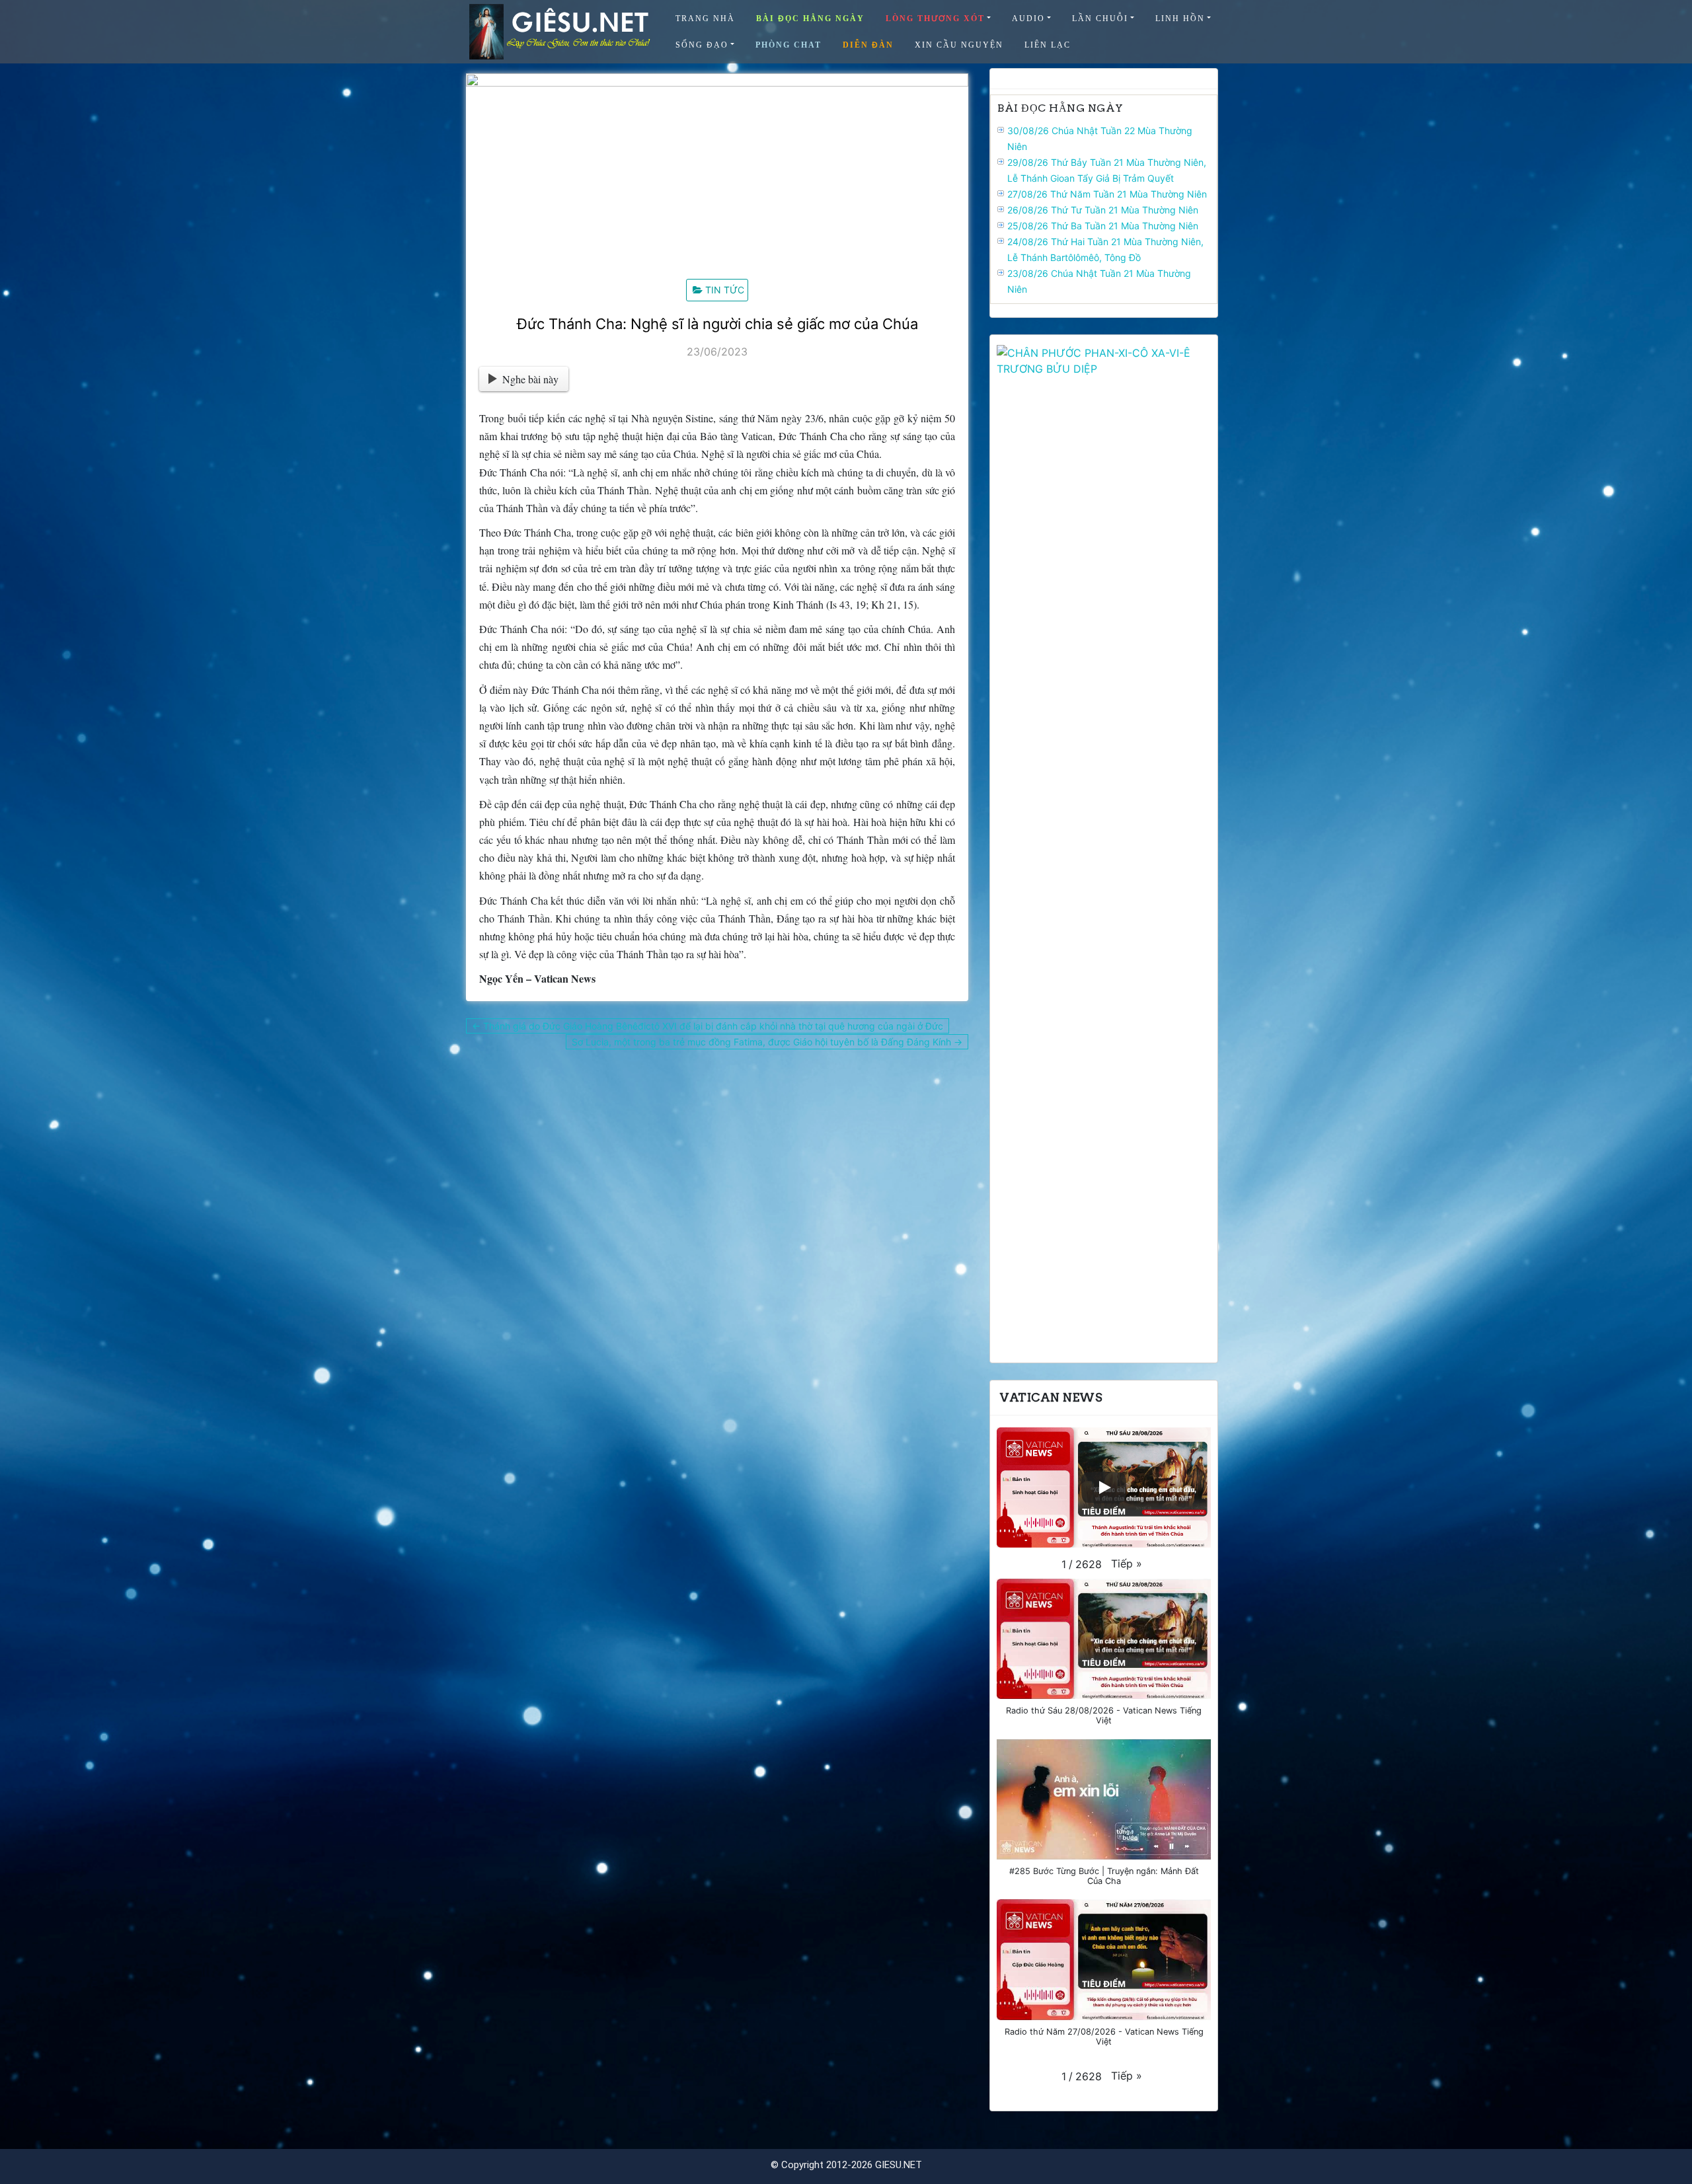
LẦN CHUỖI (1100, 19)
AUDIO (1028, 19)
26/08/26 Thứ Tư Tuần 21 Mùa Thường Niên (1103, 210)
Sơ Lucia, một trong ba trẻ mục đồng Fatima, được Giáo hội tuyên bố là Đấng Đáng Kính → (767, 1042)
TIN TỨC (725, 290)
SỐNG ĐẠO (702, 45)
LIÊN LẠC (1048, 45)
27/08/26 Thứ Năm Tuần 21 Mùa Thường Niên (1107, 194)
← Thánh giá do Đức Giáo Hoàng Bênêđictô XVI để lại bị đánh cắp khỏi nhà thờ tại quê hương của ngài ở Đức (708, 1026)
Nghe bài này (530, 379)
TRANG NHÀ (705, 19)
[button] (1127, 1563)
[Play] (1104, 1487)
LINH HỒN (1180, 19)
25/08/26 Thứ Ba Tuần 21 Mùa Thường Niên (1103, 226)
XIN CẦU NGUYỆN (959, 45)
